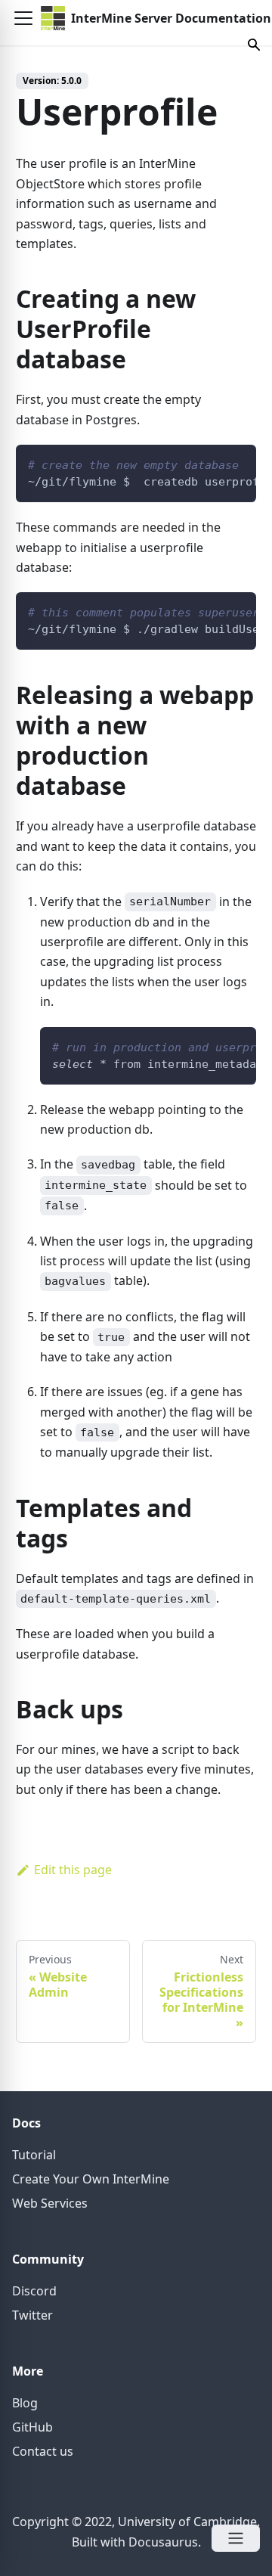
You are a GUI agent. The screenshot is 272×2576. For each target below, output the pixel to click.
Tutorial (34, 2155)
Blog (25, 2403)
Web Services (50, 2203)
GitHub (32, 2427)
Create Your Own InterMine (91, 2179)
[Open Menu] (236, 2538)
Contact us (43, 2451)
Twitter (32, 2315)
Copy (233, 462)
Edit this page (73, 1870)
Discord (34, 2291)
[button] (23, 18)
